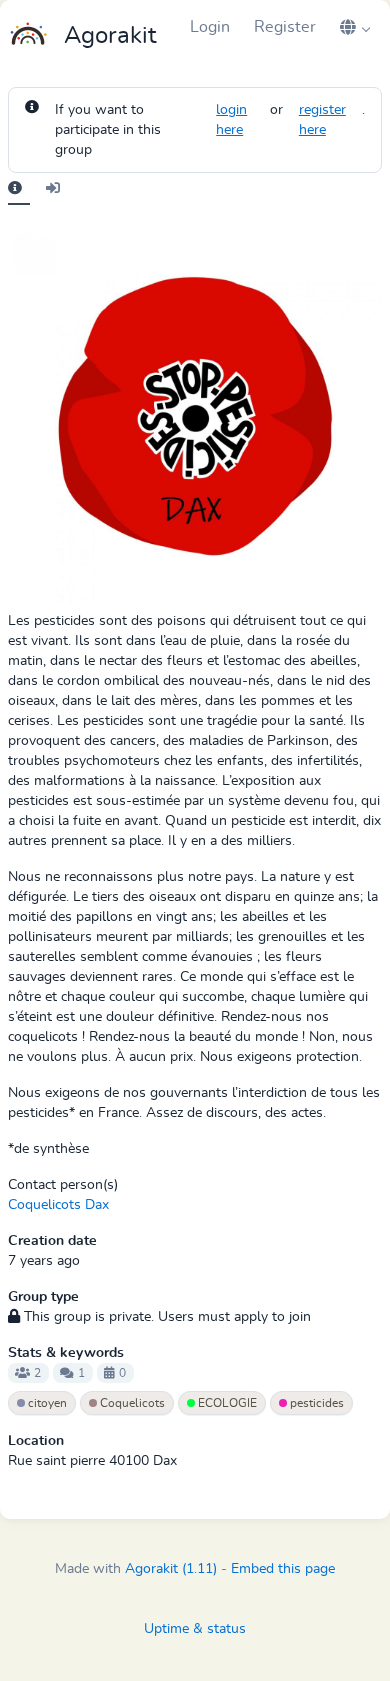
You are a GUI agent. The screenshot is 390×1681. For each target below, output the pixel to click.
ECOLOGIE (226, 1403)
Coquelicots (131, 1403)
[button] (355, 27)
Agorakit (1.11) (171, 1569)
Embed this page (283, 1569)
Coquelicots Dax (58, 1205)
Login (210, 27)
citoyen (46, 1403)
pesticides (315, 1403)
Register (285, 27)
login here (231, 120)
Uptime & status (195, 1629)
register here (322, 120)
